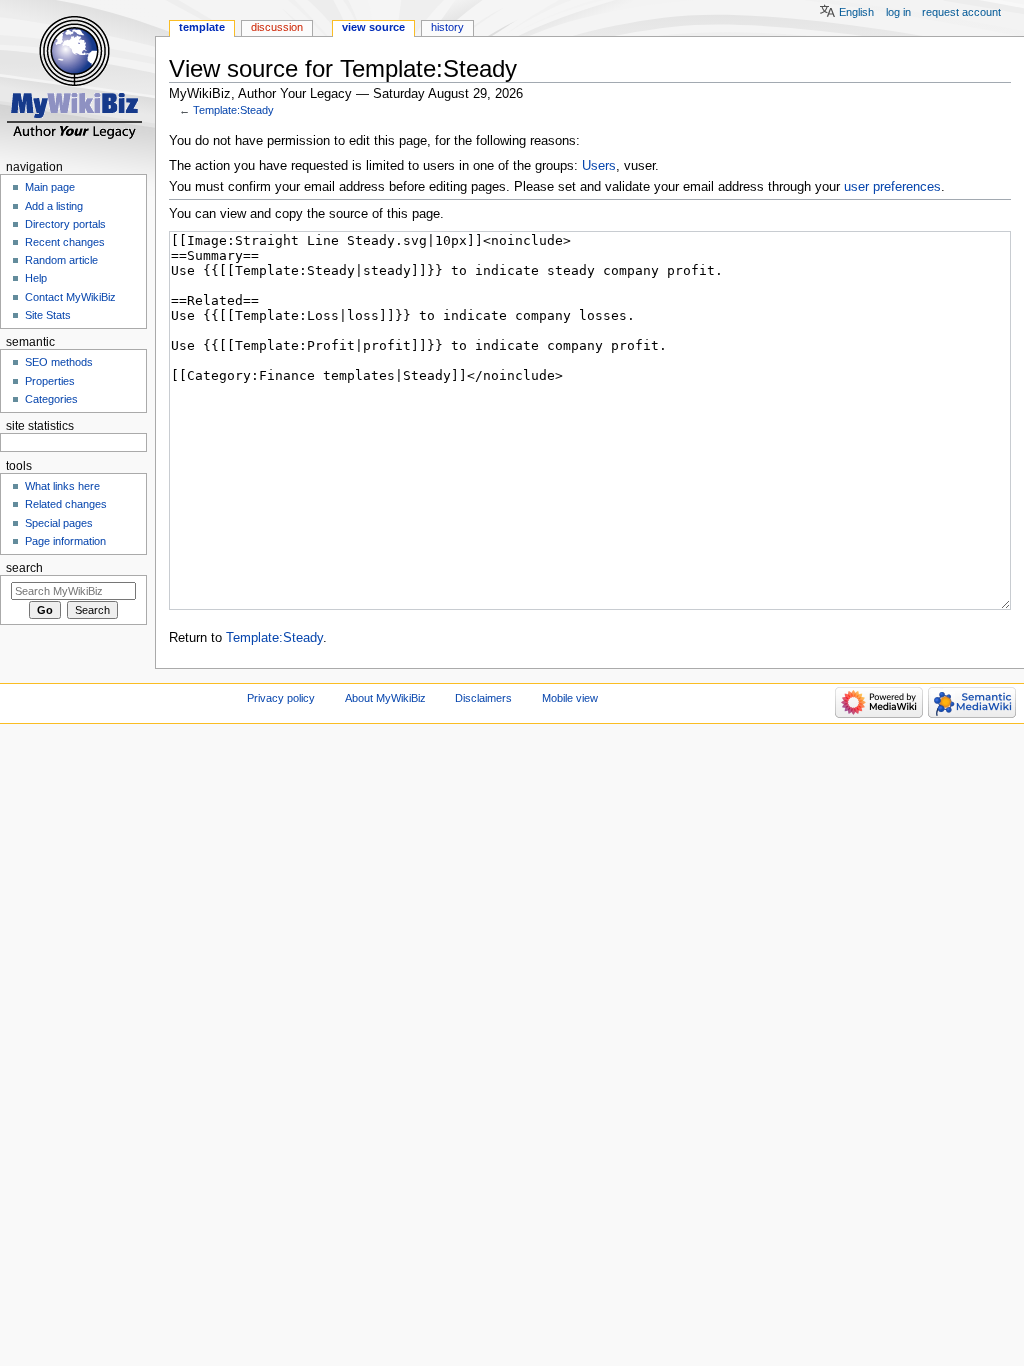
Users (599, 166)
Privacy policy (281, 698)
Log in (898, 12)
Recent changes (65, 242)
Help (36, 278)
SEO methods (59, 362)
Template (202, 27)
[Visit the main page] (77, 77)
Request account (961, 12)
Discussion (277, 27)
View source (373, 27)
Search (24, 568)
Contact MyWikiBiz (70, 297)
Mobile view (570, 698)
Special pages (59, 523)
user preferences (892, 187)
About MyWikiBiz (385, 698)
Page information (65, 541)
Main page (50, 187)
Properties (50, 381)
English (856, 12)
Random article (61, 260)
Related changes (66, 504)
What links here (62, 486)
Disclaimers (483, 698)
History (447, 27)
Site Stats (48, 315)
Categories (51, 399)
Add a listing (54, 206)
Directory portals (65, 224)
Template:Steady (233, 110)
